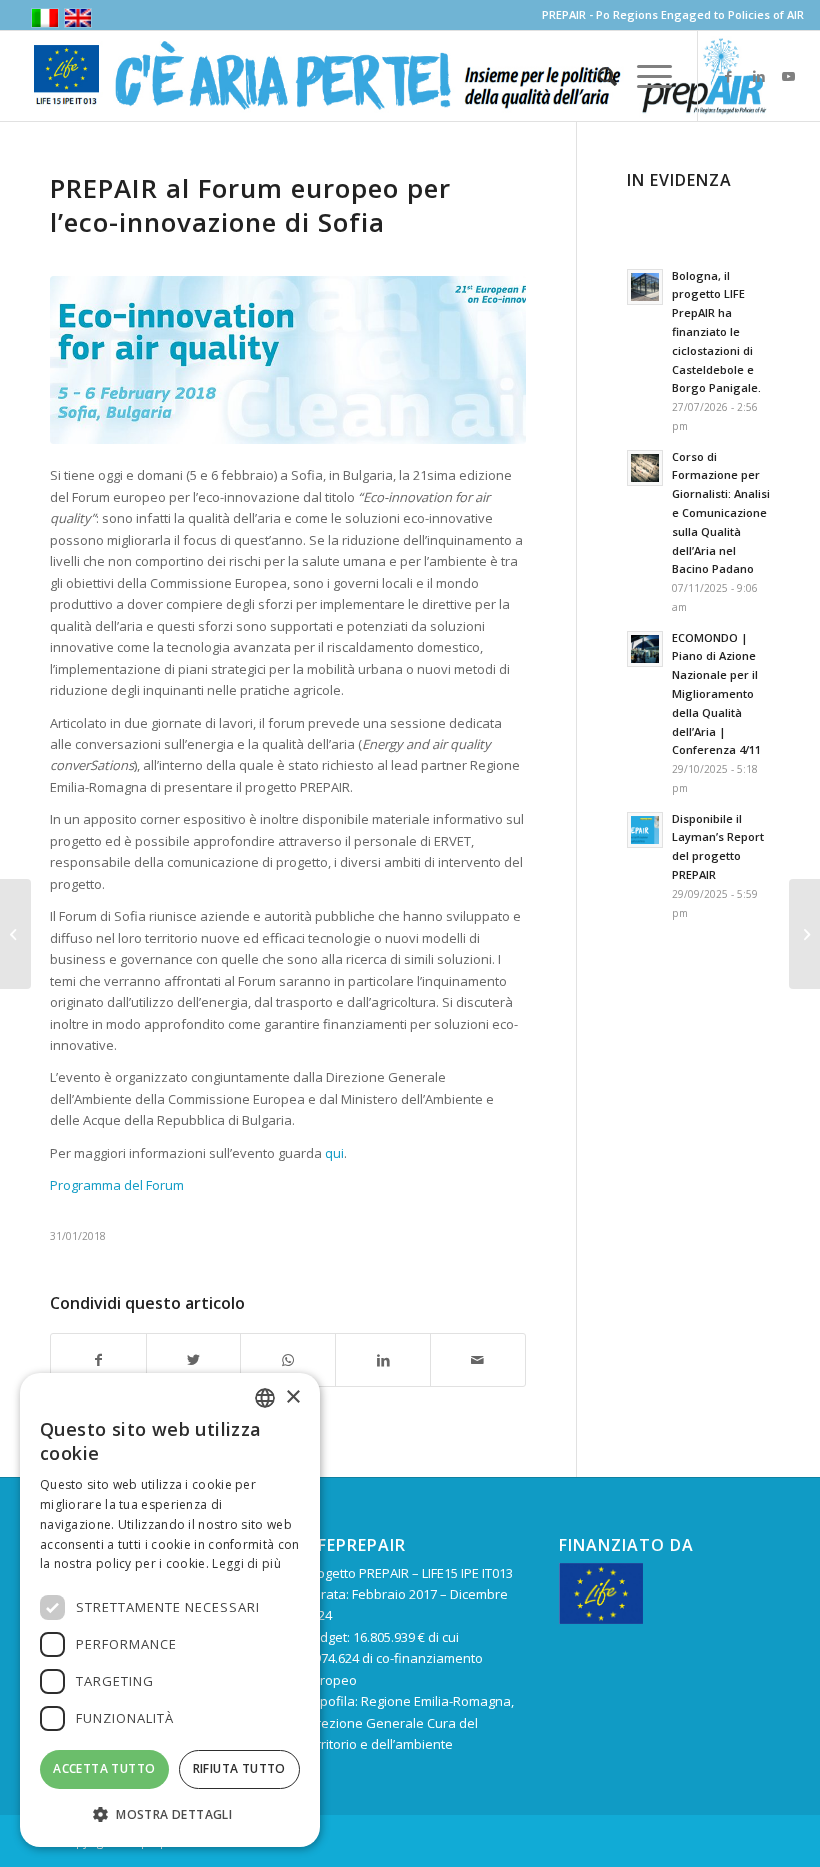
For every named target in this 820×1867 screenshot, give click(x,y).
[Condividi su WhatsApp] (288, 1360)
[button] (170, 1814)
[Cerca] (597, 76)
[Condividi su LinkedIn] (383, 1360)
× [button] (292, 1397)
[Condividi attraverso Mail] (478, 1360)
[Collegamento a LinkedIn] (759, 76)
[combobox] (265, 1398)
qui (334, 1153)
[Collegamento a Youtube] (789, 76)
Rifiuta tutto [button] (239, 1768)
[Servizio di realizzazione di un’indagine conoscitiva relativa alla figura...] (15, 934)
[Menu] (644, 76)
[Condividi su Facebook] (98, 1360)
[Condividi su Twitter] (194, 1360)
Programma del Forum (117, 1185)
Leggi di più (246, 1563)
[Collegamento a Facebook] (729, 76)
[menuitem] (597, 76)
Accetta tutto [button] (104, 1768)
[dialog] (170, 1610)
